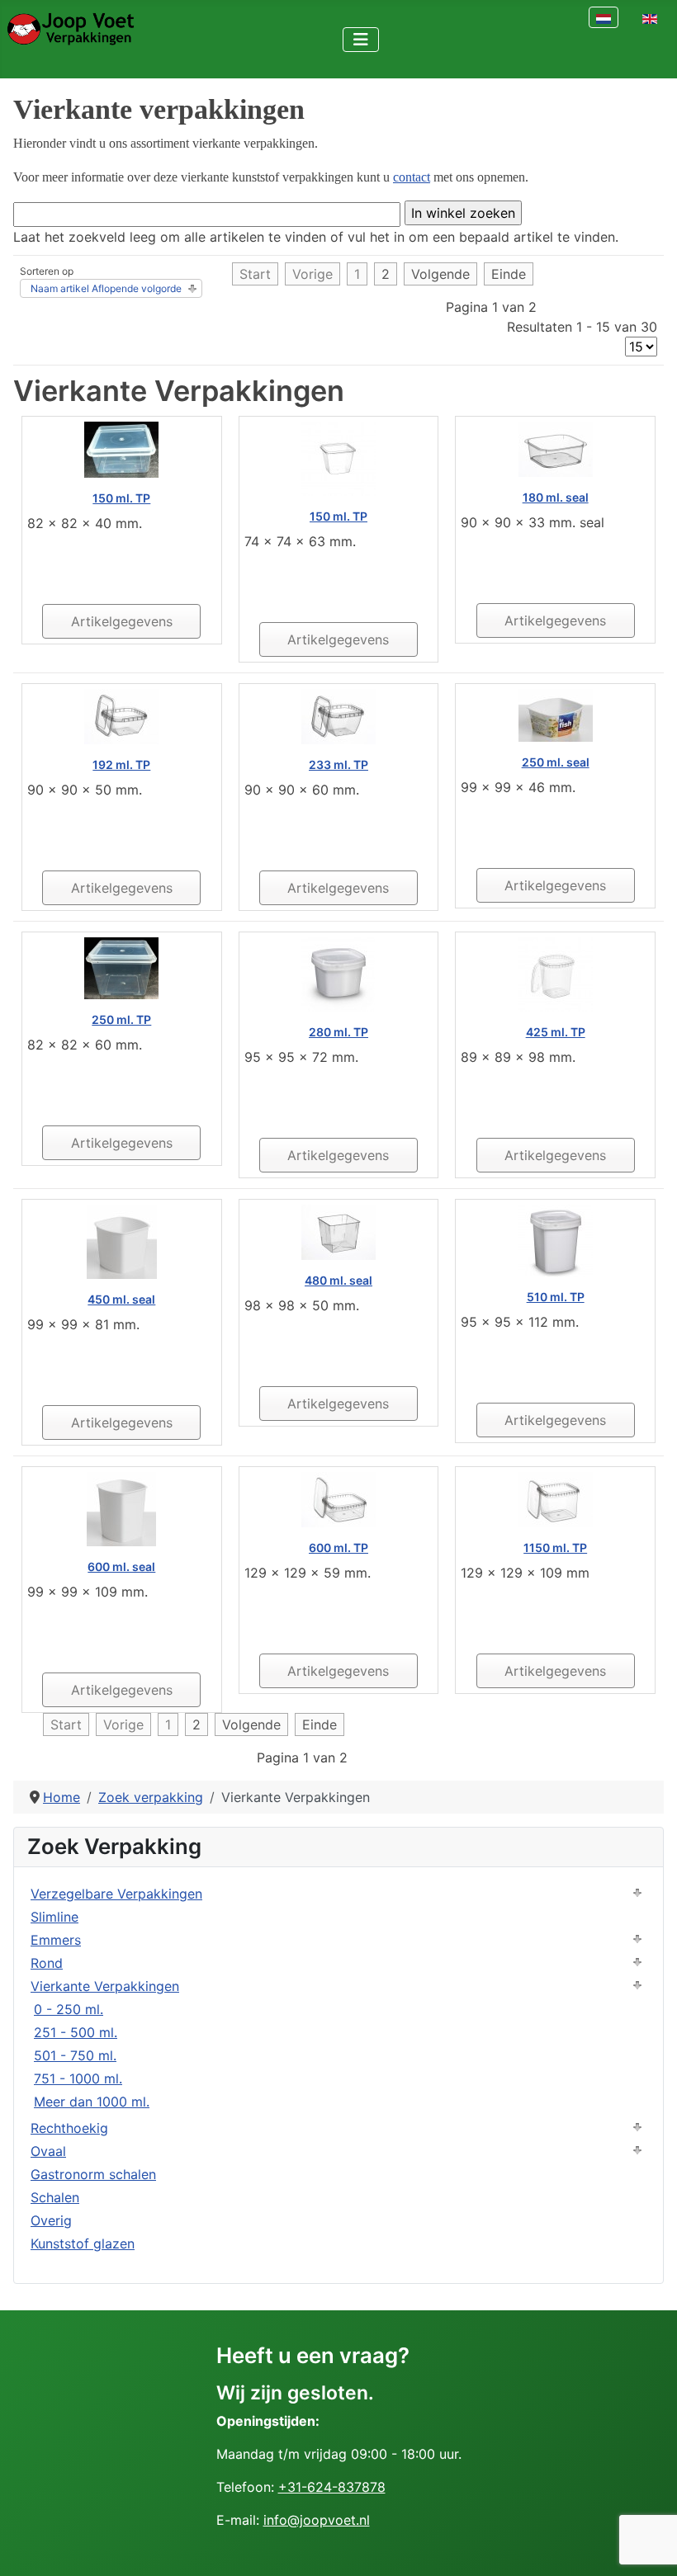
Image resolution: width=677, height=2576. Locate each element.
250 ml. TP (121, 1019)
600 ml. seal (121, 1566)
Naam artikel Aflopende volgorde (106, 288)
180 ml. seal (556, 497)
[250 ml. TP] (121, 967)
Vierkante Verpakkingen (105, 1986)
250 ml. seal (556, 762)
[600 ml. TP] (338, 1498)
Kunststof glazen (83, 2243)
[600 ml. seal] (121, 1507)
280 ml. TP (338, 1032)
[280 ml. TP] (338, 973)
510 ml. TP (556, 1297)
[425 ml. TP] (556, 973)
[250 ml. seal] (556, 714)
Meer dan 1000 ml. (92, 2102)
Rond (47, 1963)
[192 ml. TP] (121, 715)
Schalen (55, 2197)
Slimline (54, 1917)
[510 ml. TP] (556, 1239)
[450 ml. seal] (122, 1240)
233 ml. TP (338, 764)
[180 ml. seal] (556, 448)
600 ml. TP (338, 1547)
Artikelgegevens (122, 621)
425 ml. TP (556, 1032)
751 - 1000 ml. (78, 2078)
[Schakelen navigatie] (361, 40)
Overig (51, 2220)
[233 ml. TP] (338, 715)
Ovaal (48, 2151)
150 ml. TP (121, 498)
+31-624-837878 (332, 2487)
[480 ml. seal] (338, 1231)
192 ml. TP (121, 764)
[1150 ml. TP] (556, 1498)
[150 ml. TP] (121, 448)
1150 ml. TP (555, 1547)
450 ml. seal (121, 1299)
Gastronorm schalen (93, 2174)
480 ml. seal (338, 1280)
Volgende (440, 274)
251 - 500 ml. (76, 2032)
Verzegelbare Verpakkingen (116, 1894)
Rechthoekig (69, 2128)
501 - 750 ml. (75, 2055)
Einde (509, 274)
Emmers (56, 1940)
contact (412, 177)
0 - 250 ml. (69, 2009)
